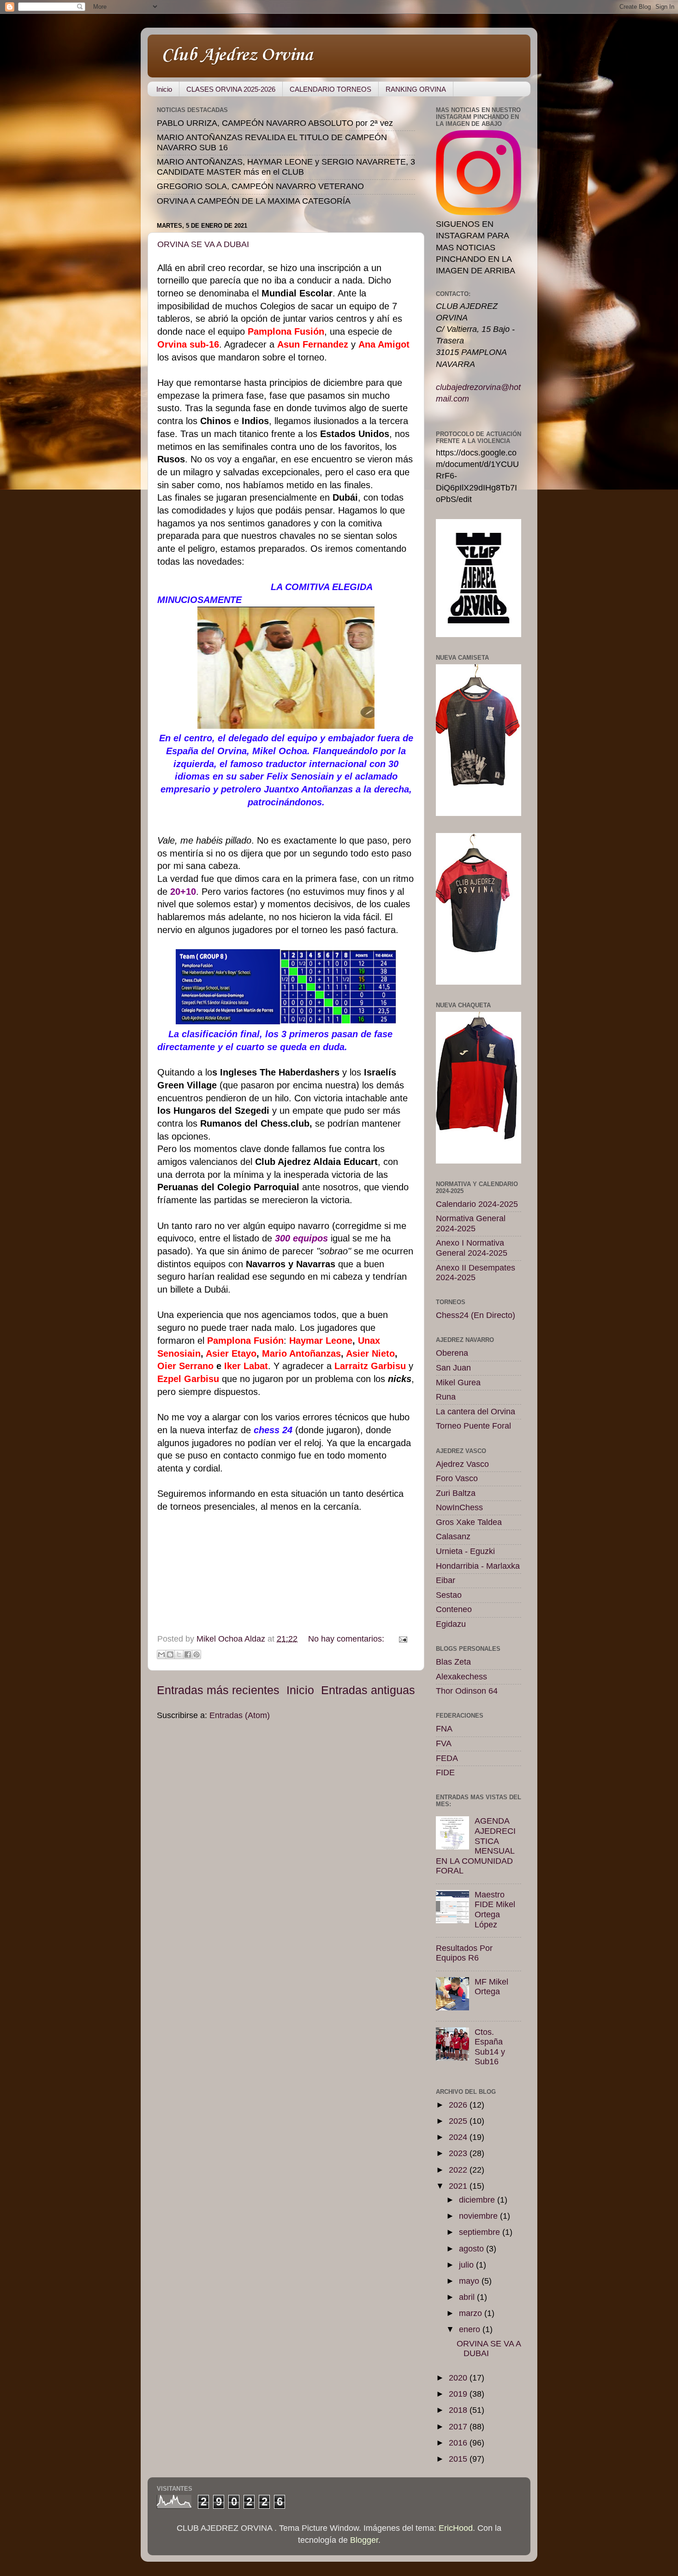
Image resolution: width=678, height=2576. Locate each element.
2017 (459, 2427)
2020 (459, 2378)
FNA (444, 1729)
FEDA (447, 1758)
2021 (459, 2186)
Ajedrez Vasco (462, 1464)
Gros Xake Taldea (469, 1522)
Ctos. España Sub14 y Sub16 (490, 2047)
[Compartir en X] (179, 1654)
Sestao (449, 1595)
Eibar (446, 1580)
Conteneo (454, 1609)
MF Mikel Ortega (491, 1987)
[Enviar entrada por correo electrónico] (401, 1639)
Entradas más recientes (218, 1690)
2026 (459, 2105)
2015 (459, 2459)
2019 (459, 2394)
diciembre (478, 2200)
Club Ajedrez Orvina (237, 55)
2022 (459, 2170)
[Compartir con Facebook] (188, 1654)
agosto (473, 2249)
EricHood (456, 2528)
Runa (446, 1397)
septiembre (481, 2232)
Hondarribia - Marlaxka (478, 1566)
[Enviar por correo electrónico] (161, 1654)
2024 (459, 2137)
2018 (459, 2410)
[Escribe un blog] (170, 1654)
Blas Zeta (453, 1662)
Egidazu (451, 1624)
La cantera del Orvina (476, 1412)
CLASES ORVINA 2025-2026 (231, 89)
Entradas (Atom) (240, 1715)
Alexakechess (461, 1677)
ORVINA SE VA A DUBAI (203, 244)
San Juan (453, 1368)
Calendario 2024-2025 (477, 1204)
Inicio (164, 89)
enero (471, 2329)
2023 (459, 2153)
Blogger (364, 2540)
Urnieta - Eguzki (465, 1551)
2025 (459, 2121)
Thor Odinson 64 (467, 1691)
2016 (459, 2443)
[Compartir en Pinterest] (196, 1654)
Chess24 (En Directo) (476, 1315)
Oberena (452, 1353)
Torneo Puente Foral (473, 1426)
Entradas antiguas (368, 1690)
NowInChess (459, 1507)
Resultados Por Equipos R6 (464, 1953)
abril (468, 2297)
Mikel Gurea (458, 1383)
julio (467, 2265)
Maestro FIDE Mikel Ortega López (495, 1910)
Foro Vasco (457, 1478)
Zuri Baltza (456, 1493)
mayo (470, 2281)
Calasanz (453, 1536)
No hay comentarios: (347, 1639)
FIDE (445, 1772)
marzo (472, 2313)
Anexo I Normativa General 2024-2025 (472, 1248)
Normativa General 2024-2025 (471, 1223)
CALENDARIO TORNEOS (330, 89)
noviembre (479, 2216)
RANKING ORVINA (416, 89)
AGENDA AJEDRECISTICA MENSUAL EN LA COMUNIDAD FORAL (476, 1846)
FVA (444, 1743)
